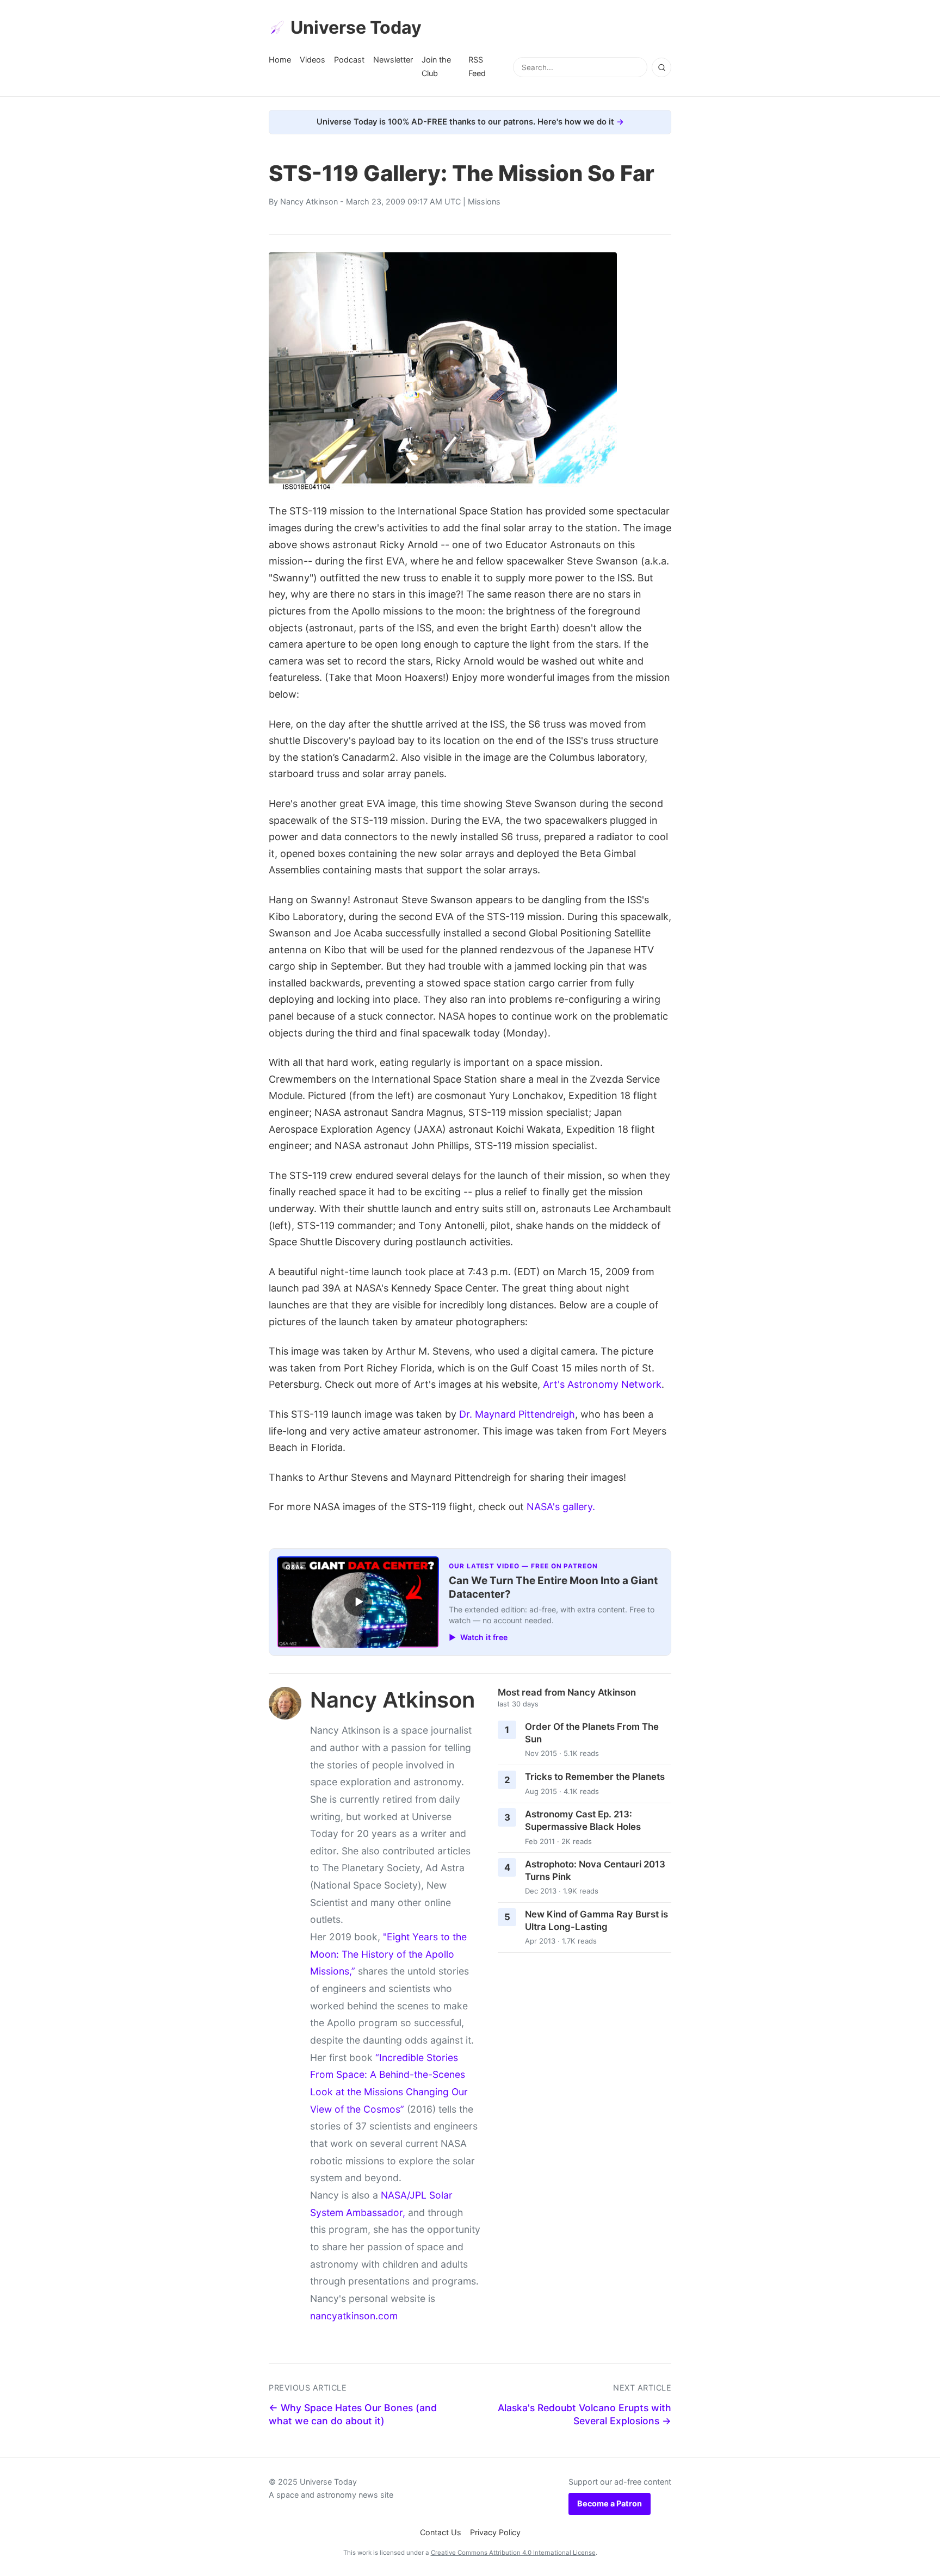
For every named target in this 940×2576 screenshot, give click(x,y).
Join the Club (436, 66)
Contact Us (441, 2532)
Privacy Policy (495, 2532)
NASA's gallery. (561, 1507)
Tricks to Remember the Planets (595, 1777)
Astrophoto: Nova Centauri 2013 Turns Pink (595, 1870)
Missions (484, 201)
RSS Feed (477, 66)
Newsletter (393, 60)
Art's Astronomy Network (602, 1384)
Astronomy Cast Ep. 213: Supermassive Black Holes (583, 1820)
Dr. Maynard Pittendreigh (517, 1414)
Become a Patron (610, 2503)
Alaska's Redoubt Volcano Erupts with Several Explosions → (585, 2414)
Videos (313, 60)
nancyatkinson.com (354, 2316)
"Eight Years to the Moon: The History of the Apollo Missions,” (388, 1954)
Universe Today (356, 27)
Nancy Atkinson (309, 201)
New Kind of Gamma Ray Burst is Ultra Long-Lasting (596, 1920)
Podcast (349, 60)
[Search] (661, 67)
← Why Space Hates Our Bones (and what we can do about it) (353, 2414)
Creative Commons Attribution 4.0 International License (513, 2553)
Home (280, 60)
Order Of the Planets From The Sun (592, 1733)
